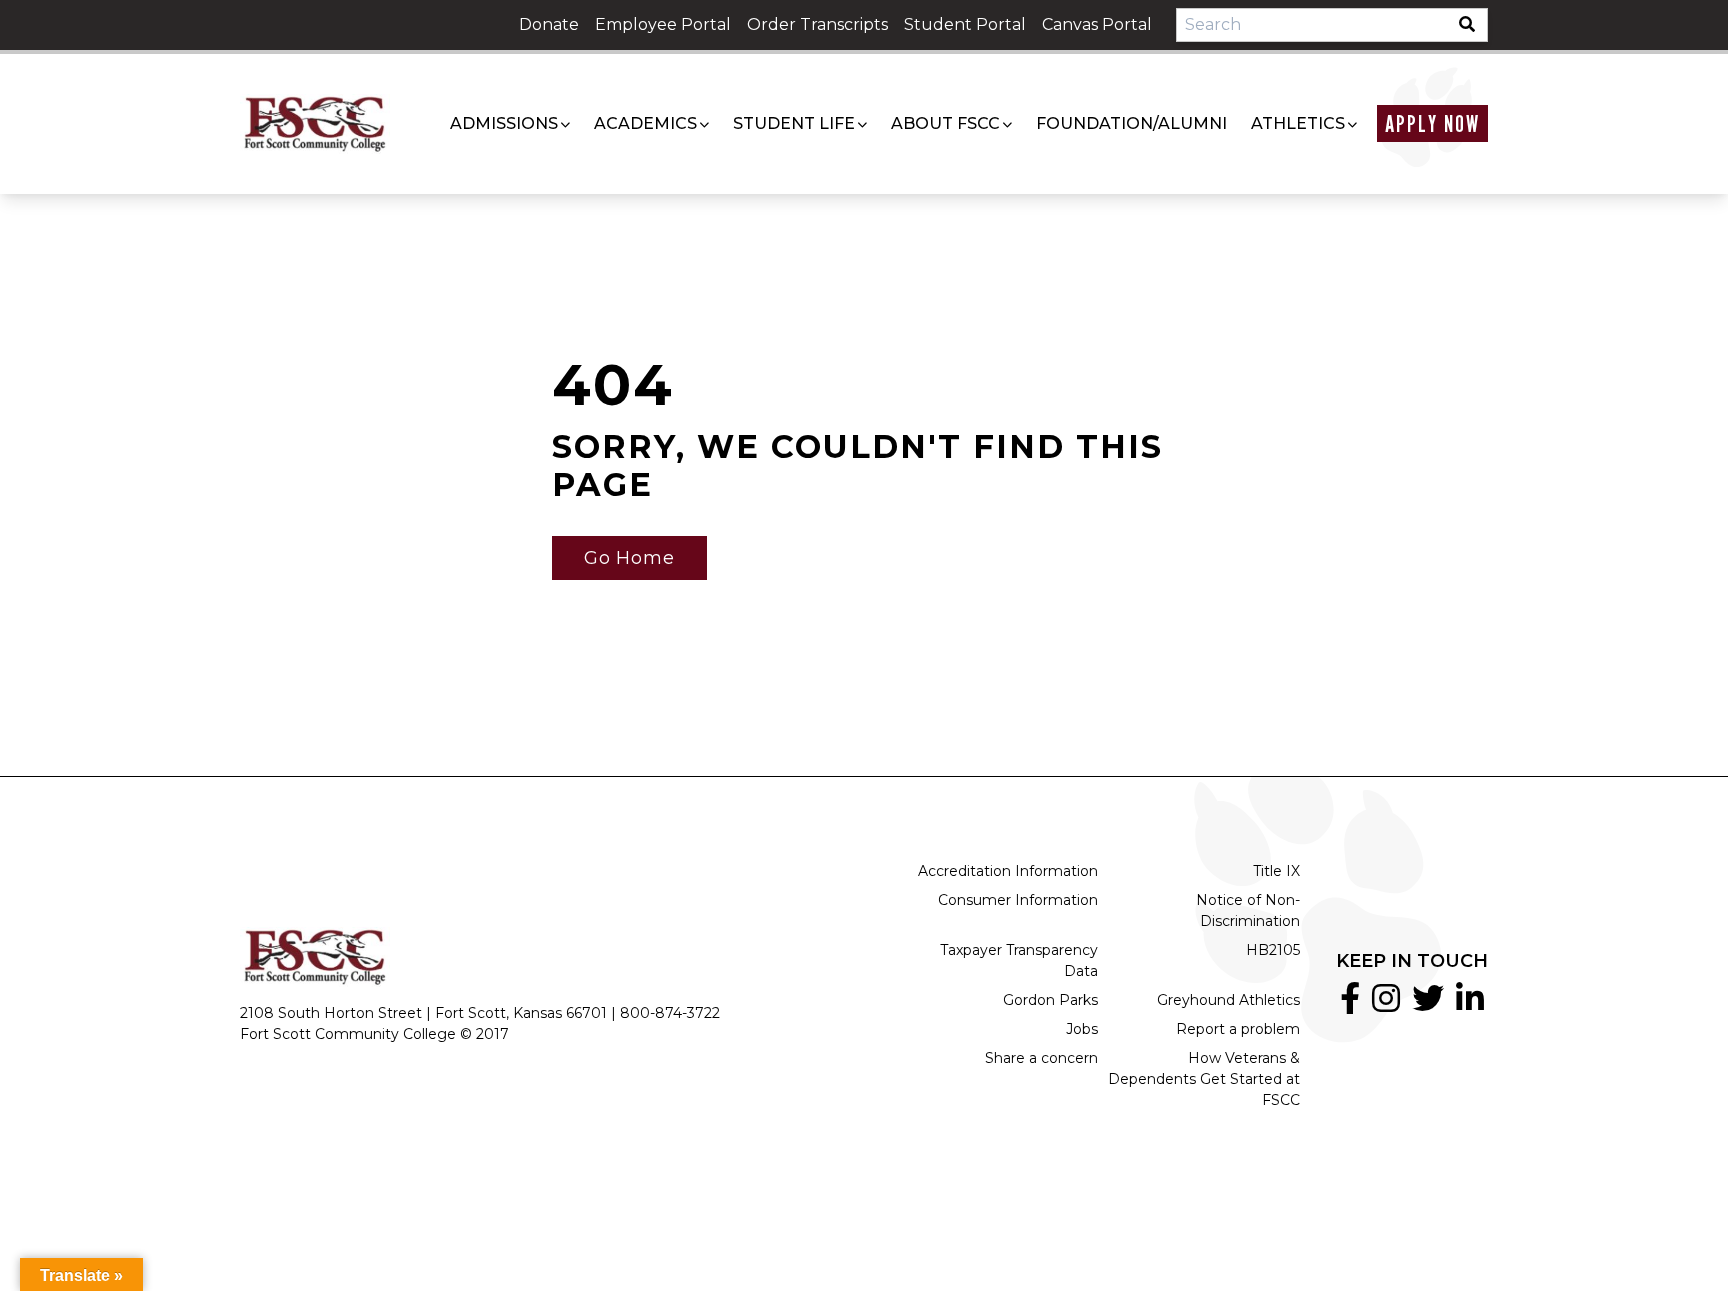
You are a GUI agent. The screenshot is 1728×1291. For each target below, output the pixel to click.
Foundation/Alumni (1131, 123)
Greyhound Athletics (1228, 1000)
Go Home (629, 558)
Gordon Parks (1050, 1000)
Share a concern (1041, 1058)
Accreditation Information (1008, 871)
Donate (549, 24)
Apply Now (1432, 123)
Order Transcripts (817, 24)
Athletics (1298, 123)
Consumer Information (1018, 900)
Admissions (504, 123)
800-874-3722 (670, 1013)
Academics (645, 123)
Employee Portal (663, 24)
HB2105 (1273, 950)
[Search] (1473, 25)
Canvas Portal (1097, 24)
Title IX (1276, 871)
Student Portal (965, 24)
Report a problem (1238, 1029)
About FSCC (945, 123)
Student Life (794, 123)
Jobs (1082, 1029)
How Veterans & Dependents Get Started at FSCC (1204, 1079)
